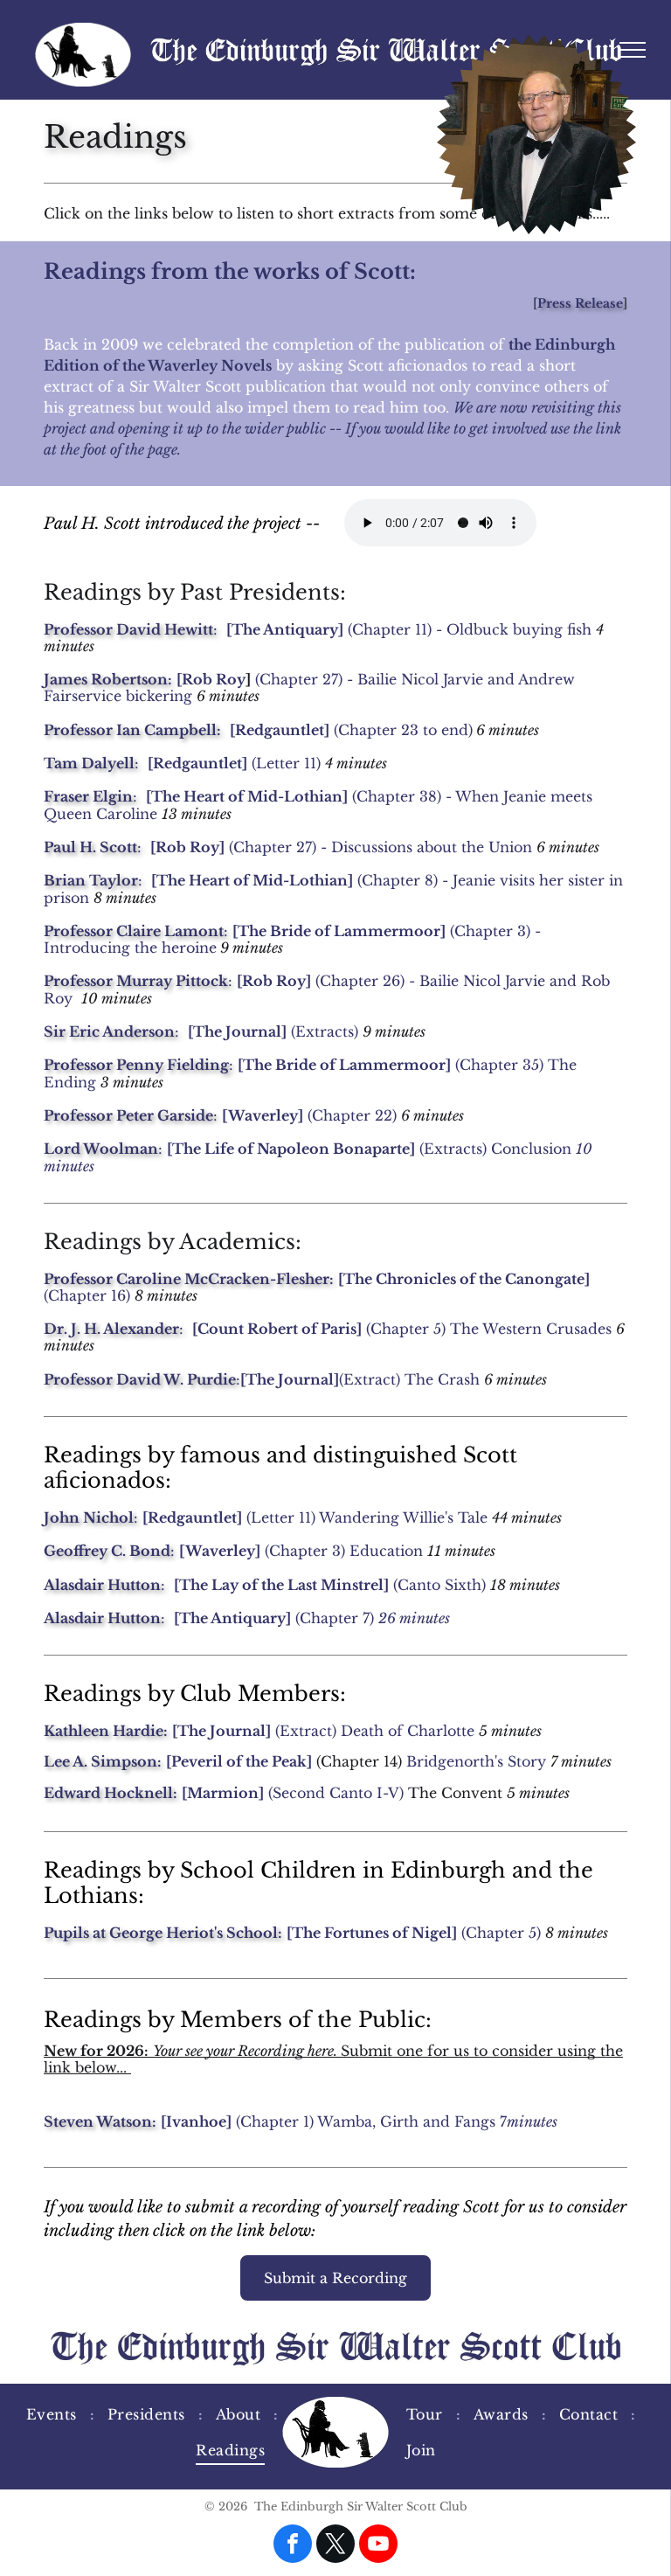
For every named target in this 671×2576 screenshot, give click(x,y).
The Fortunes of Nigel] (374, 1933)
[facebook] (293, 2546)
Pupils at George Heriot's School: (163, 1933)
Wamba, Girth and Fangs (406, 2121)
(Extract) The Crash (409, 1379)
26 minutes (414, 1618)
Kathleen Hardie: (106, 1731)
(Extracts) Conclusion (369, 1149)
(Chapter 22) (309, 1115)
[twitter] (335, 2546)
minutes (532, 2121)
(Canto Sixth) (439, 1585)
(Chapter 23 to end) (403, 730)
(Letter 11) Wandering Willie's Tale (367, 1517)
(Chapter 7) (274, 1618)
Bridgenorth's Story (476, 1761)
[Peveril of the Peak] (239, 1761)
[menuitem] (54, 2414)
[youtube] (378, 2546)
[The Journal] (221, 1731)
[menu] (633, 50)
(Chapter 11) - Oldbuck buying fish (470, 629)
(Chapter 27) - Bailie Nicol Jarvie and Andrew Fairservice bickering (309, 687)
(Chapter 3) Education (344, 1551)
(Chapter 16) (87, 1295)
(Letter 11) (286, 763)
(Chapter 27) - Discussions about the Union (380, 847)
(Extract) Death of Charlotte (375, 1731)
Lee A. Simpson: (103, 1761)
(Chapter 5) (501, 1933)
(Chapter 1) (237, 2121)
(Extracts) (325, 1031)
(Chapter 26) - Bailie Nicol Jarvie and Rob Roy (327, 989)
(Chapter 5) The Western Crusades (489, 1329)
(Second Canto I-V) (334, 1793)
